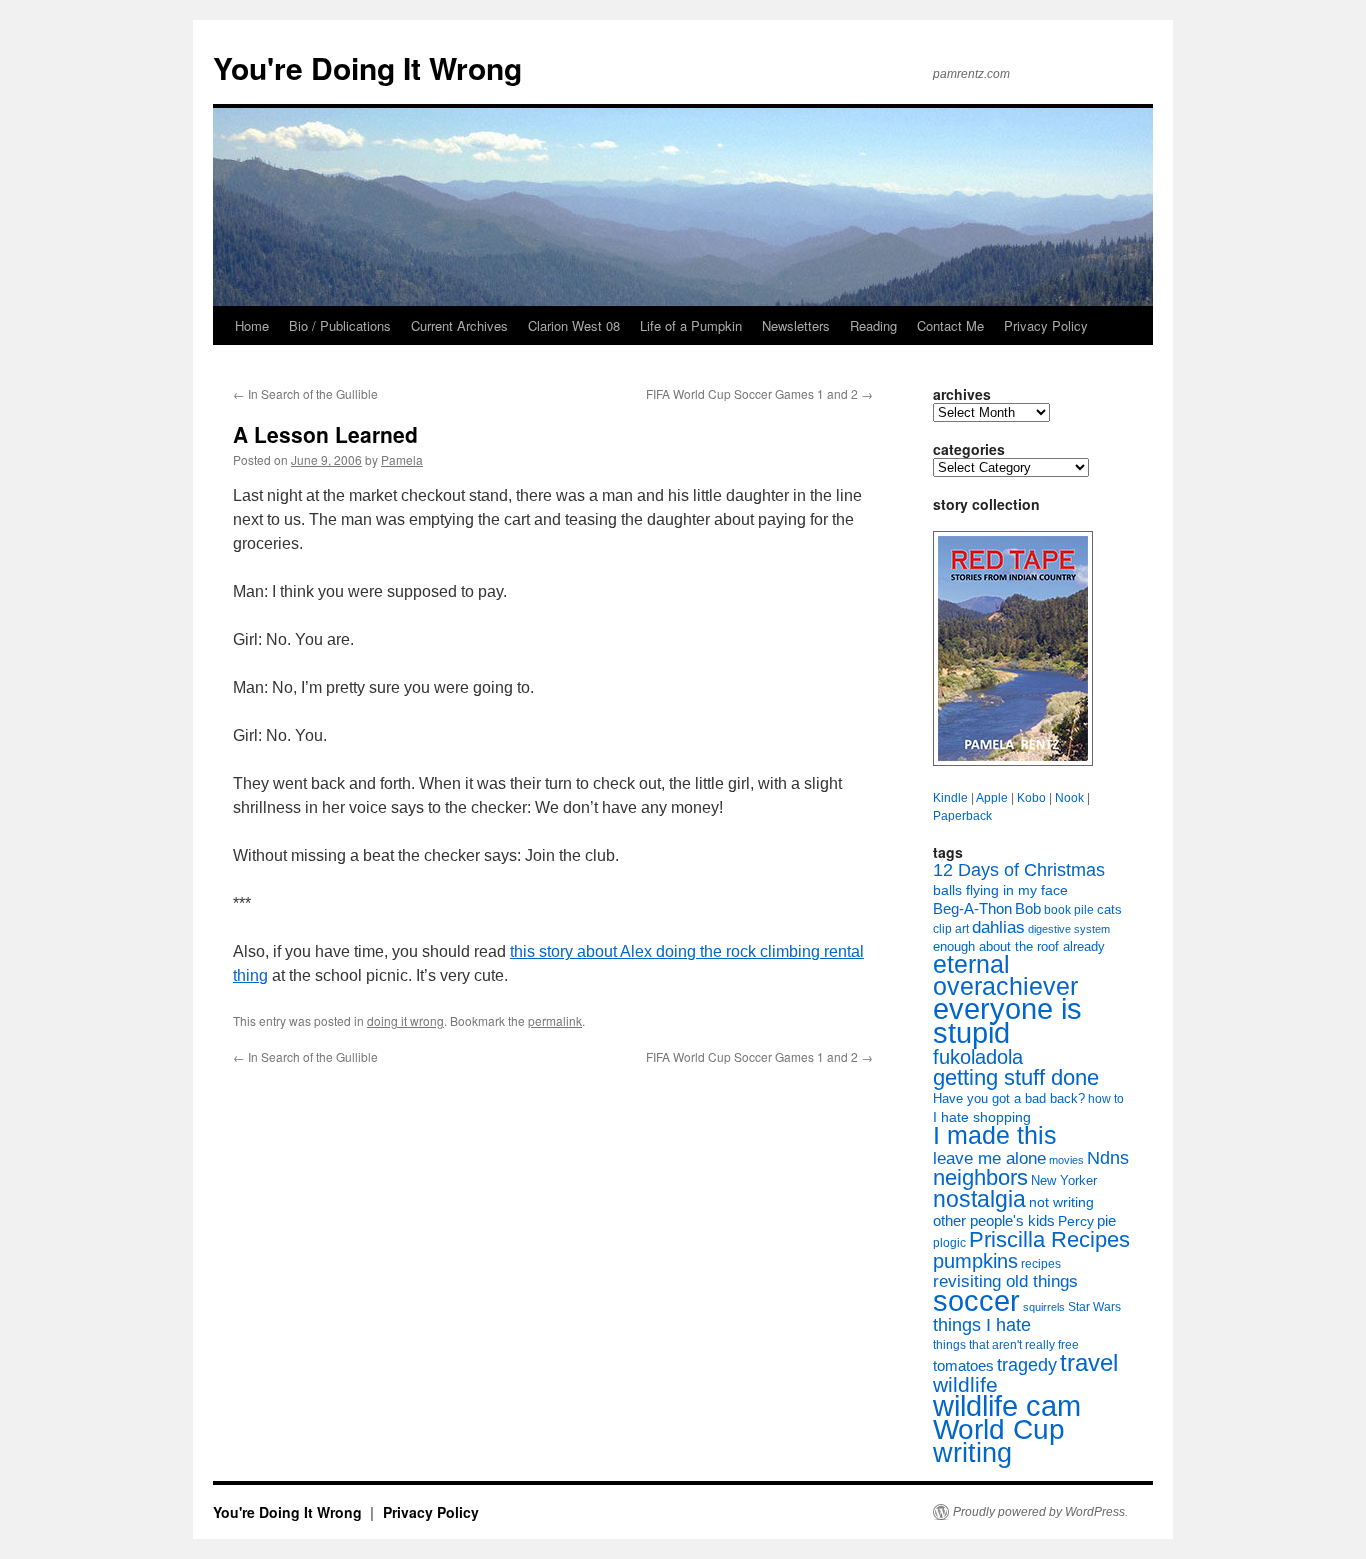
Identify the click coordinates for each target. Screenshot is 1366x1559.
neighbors (980, 1177)
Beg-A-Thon (972, 909)
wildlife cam (1007, 1405)
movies (1066, 1160)
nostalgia (979, 1199)
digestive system (1069, 929)
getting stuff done (1016, 1077)
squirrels (1044, 1307)
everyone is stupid (1007, 1021)
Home (252, 325)
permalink (555, 1020)
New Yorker (1064, 1180)
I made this (995, 1135)
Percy (1076, 1221)
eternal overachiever (1005, 975)
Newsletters (796, 325)
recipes (1041, 1264)
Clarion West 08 (574, 325)
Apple (992, 798)
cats (1109, 909)
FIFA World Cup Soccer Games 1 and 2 (759, 393)
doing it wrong (405, 1020)
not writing (1061, 1202)
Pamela (402, 459)
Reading (873, 325)
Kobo (1031, 798)
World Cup (999, 1429)
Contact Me (950, 325)
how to (1106, 1099)
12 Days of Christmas (1019, 870)
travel (1089, 1362)
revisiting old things (1005, 1281)
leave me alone (989, 1158)
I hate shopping (982, 1117)
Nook (1069, 798)
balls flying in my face (1000, 890)
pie (1106, 1221)
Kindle (950, 798)
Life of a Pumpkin (691, 325)
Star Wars (1094, 1307)
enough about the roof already (1019, 946)
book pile (1069, 910)
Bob (1028, 909)
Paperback (962, 816)
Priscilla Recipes (1049, 1239)
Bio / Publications (340, 325)
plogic (949, 1243)
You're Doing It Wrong (367, 67)
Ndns (1108, 1158)
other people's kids (994, 1221)
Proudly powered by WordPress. (1040, 1512)
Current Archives (459, 325)
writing (972, 1452)
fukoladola (978, 1057)
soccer (976, 1300)
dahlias (998, 927)
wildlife (965, 1384)
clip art (951, 929)
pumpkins (975, 1261)
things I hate (982, 1325)
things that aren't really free (1006, 1345)
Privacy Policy (1046, 325)
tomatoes (963, 1365)
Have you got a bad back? (1009, 1098)
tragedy (1027, 1365)
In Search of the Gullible (305, 393)
